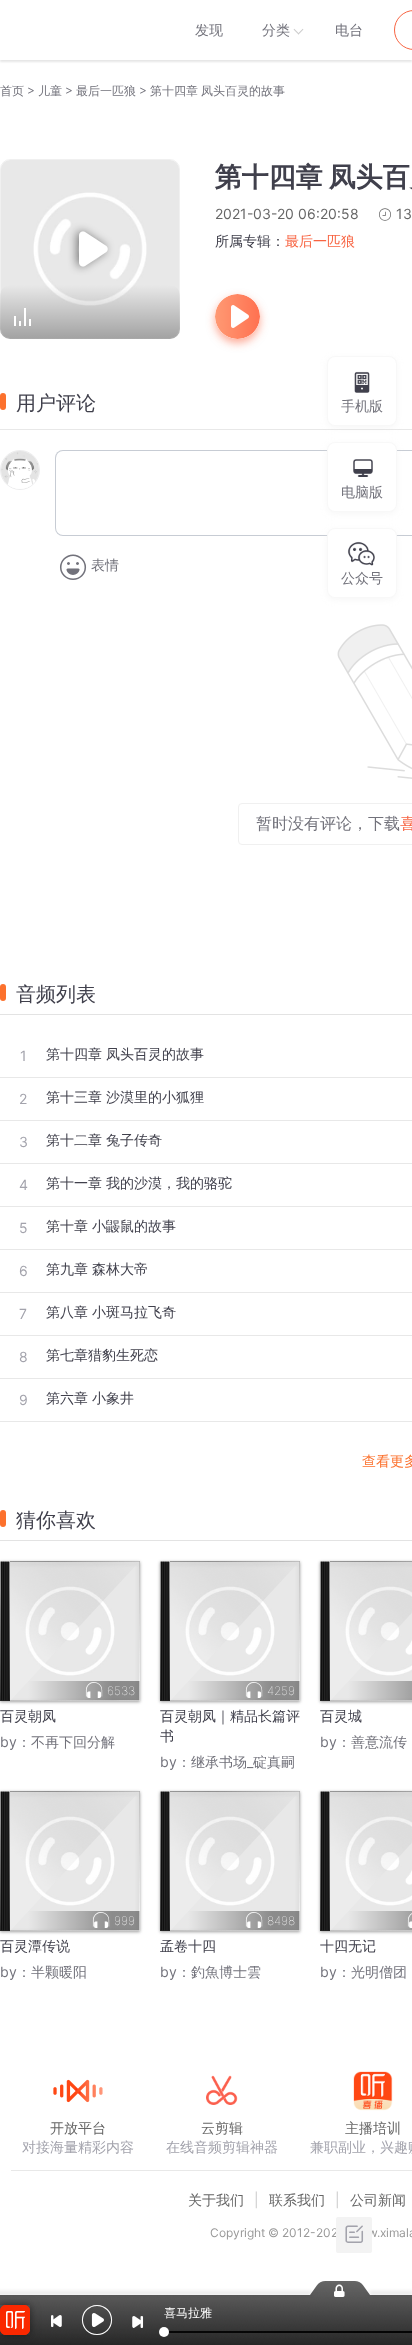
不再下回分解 (73, 1741)
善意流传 (379, 1741)
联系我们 (297, 2199)
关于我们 (216, 2199)
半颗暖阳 (59, 1971)
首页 (12, 90)
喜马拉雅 (77, 30)
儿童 (50, 90)
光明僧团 (379, 1971)
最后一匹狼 (106, 90)
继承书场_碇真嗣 (243, 1761)
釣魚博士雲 (226, 1971)
